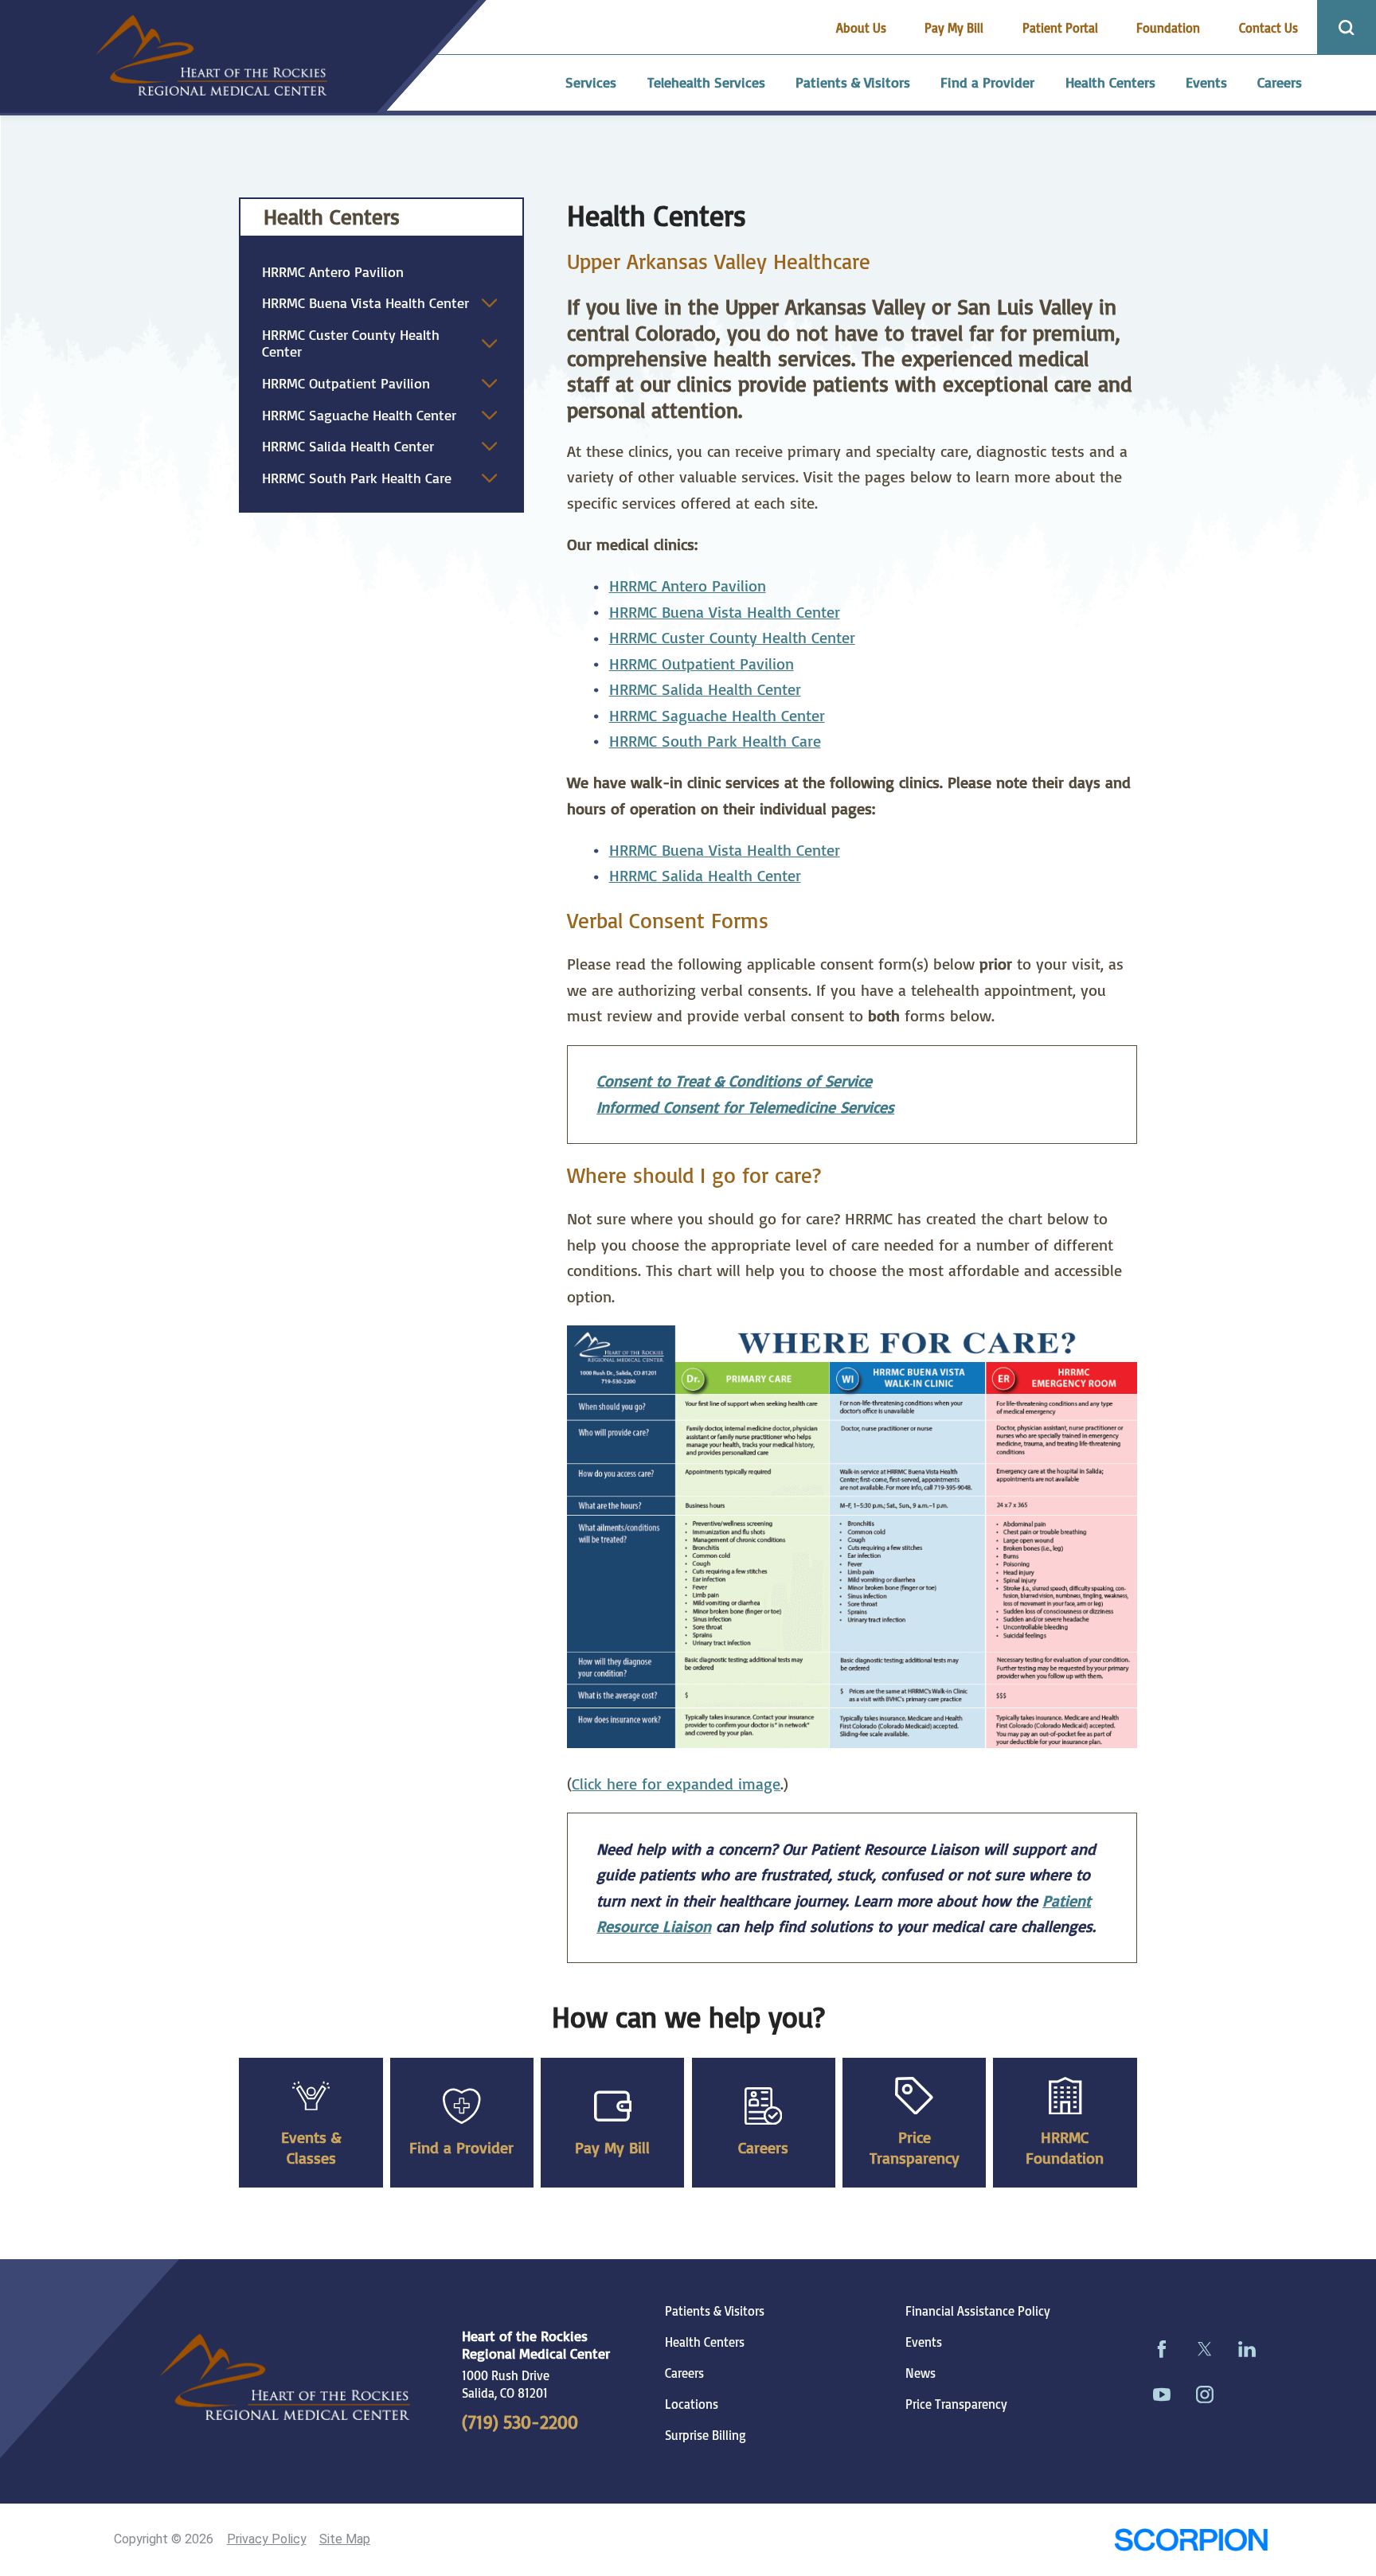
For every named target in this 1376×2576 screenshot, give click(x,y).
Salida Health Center (731, 689)
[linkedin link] (1247, 2349)
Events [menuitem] (1206, 82)
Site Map (345, 2539)
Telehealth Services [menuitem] (706, 82)
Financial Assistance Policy (978, 2311)
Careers (763, 2147)
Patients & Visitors (715, 2311)
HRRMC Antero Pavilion (688, 585)
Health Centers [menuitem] (1110, 82)
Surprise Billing (706, 2435)
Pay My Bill (612, 2147)
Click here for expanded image (676, 1784)
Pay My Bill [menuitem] (954, 28)
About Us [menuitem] (861, 28)
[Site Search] (1347, 27)
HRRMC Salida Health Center (348, 446)
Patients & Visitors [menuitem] (853, 82)
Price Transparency (915, 2147)
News (921, 2373)
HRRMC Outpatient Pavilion (702, 664)
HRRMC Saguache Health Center (717, 715)
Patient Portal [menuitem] (1060, 28)
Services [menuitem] (591, 82)
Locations (692, 2404)
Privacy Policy (267, 2539)
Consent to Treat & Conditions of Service (734, 1081)
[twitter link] (1204, 2349)
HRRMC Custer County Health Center (732, 637)
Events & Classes (311, 2147)
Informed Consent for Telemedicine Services (745, 1107)
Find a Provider (461, 2147)
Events (924, 2342)
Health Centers (332, 217)
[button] (489, 303)
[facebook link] (1161, 2349)
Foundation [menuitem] (1168, 28)
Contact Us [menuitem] (1268, 28)
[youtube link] (1161, 2394)
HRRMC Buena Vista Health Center (725, 612)
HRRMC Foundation (1065, 2147)
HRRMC (635, 689)
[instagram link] (1204, 2394)
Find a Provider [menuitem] (987, 82)
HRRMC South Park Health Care (715, 741)
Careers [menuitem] (1280, 82)
